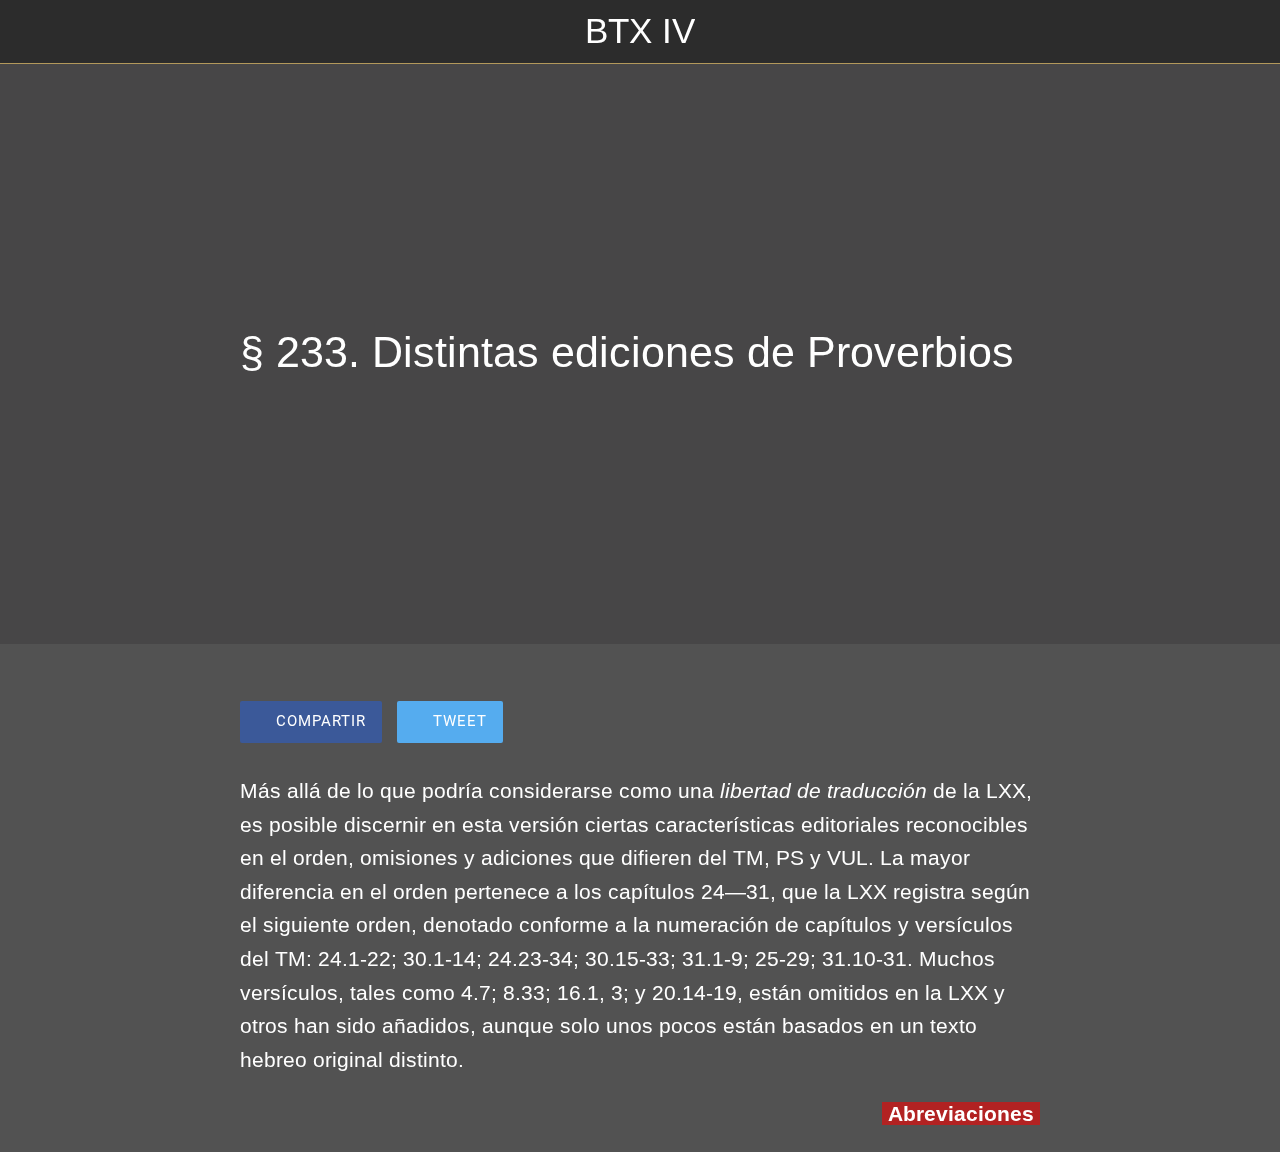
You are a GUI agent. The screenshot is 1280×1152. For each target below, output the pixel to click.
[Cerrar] (32, 32)
